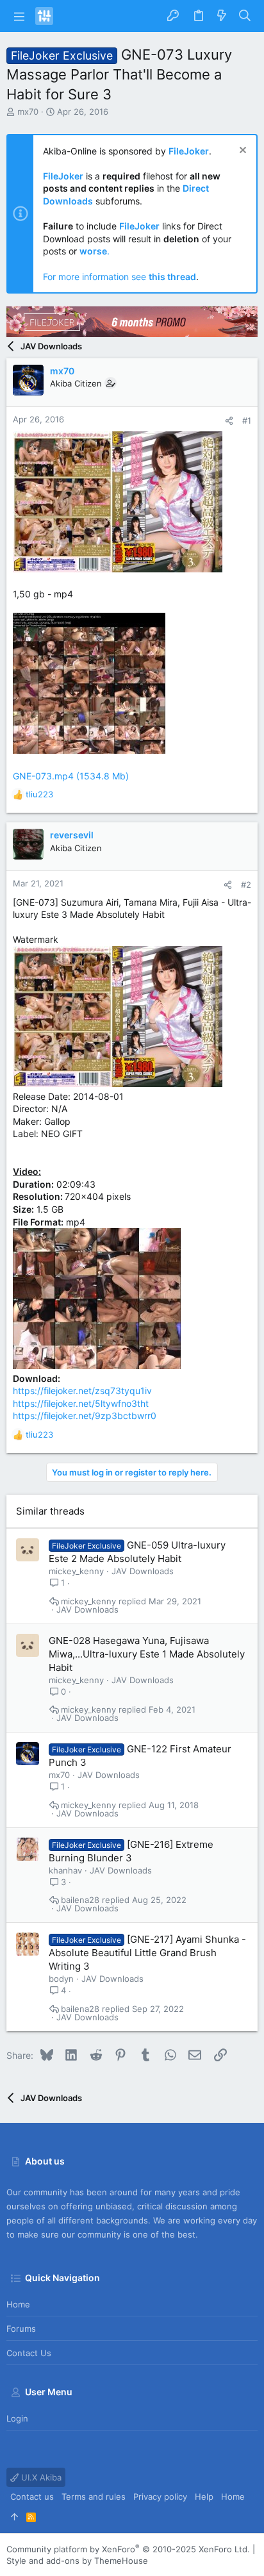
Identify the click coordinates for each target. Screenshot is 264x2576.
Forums (21, 2329)
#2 (246, 885)
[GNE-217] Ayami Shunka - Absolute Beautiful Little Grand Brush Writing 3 (147, 1953)
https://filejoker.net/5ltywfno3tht (81, 1403)
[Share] (229, 421)
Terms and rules (94, 2497)
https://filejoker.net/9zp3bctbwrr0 (85, 1416)
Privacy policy (160, 2497)
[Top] (14, 2516)
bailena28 (80, 1900)
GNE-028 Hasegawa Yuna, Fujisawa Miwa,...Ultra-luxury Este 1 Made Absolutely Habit (147, 1654)
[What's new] (222, 16)
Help (204, 2497)
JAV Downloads (143, 1571)
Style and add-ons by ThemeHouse (77, 2561)
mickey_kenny (76, 1571)
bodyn (61, 1979)
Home (18, 2304)
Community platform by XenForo (128, 2549)
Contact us (29, 2353)
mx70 (28, 112)
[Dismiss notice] (241, 152)
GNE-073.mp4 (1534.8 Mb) (71, 776)
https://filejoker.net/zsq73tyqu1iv (82, 1391)
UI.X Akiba (40, 2477)
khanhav (65, 1870)
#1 (247, 420)
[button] (19, 16)
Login (17, 2418)
